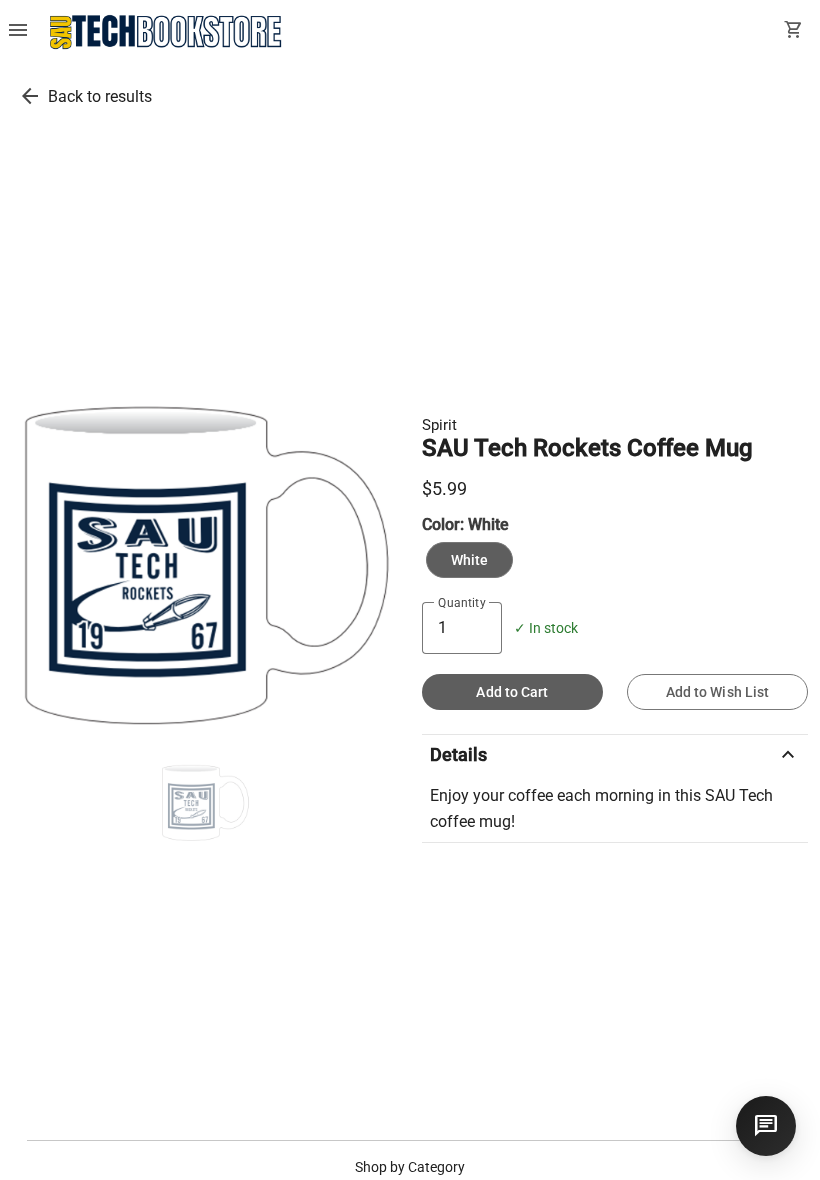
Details (615, 755)
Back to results (100, 96)
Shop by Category (410, 1167)
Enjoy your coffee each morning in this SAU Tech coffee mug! (601, 808)
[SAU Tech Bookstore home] (166, 32)
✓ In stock (546, 628)
